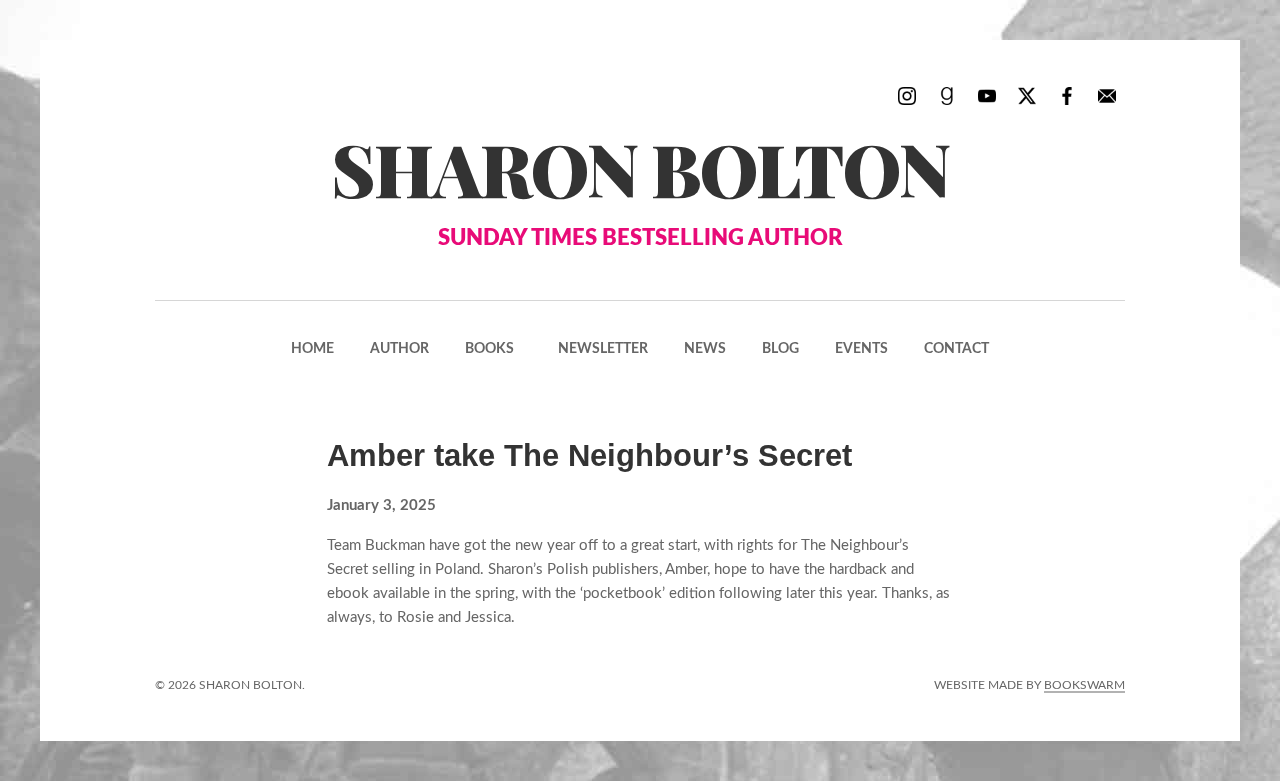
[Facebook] (1067, 95)
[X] (1027, 95)
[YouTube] (987, 95)
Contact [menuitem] (956, 349)
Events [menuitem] (861, 349)
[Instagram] (907, 95)
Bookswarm (1084, 685)
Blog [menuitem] (780, 349)
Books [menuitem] (489, 349)
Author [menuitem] (399, 349)
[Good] (947, 95)
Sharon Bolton (640, 184)
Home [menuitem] (312, 349)
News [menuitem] (705, 349)
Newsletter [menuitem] (603, 349)
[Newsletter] (1107, 95)
